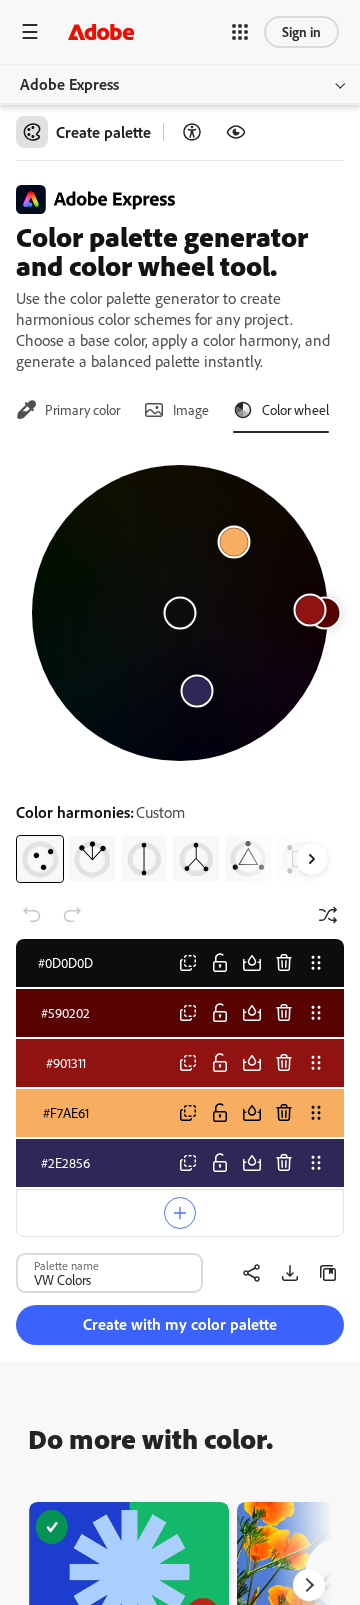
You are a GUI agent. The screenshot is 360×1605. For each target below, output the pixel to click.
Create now (129, 1571)
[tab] (68, 410)
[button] (240, 32)
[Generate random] (328, 915)
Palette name (66, 1265)
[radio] (40, 859)
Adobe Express (69, 84)
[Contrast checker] (192, 132)
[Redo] (72, 915)
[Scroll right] (312, 859)
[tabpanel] (180, 666)
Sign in (301, 31)
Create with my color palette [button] (180, 1324)
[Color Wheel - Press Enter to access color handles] (180, 613)
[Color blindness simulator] (236, 132)
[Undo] (32, 915)
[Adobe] (101, 31)
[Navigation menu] (30, 31)
